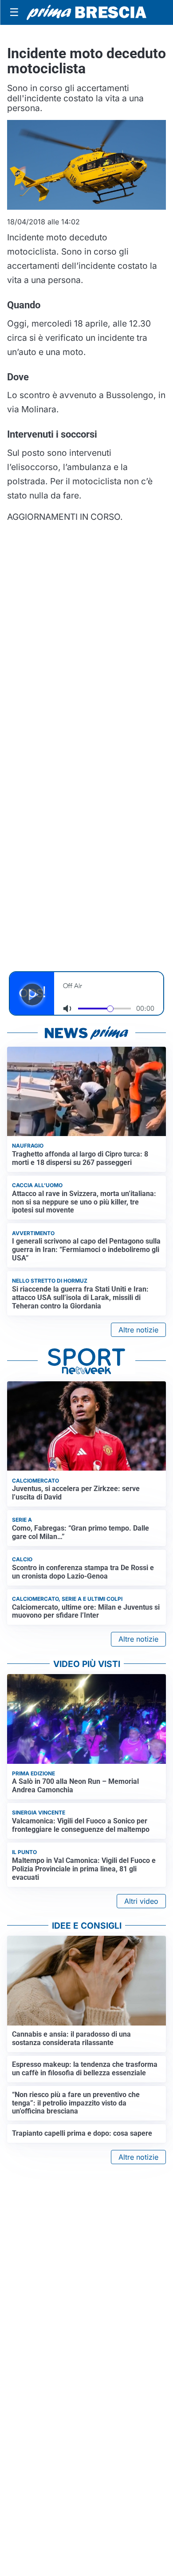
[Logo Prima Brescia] (86, 13)
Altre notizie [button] (138, 1330)
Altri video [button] (141, 1901)
